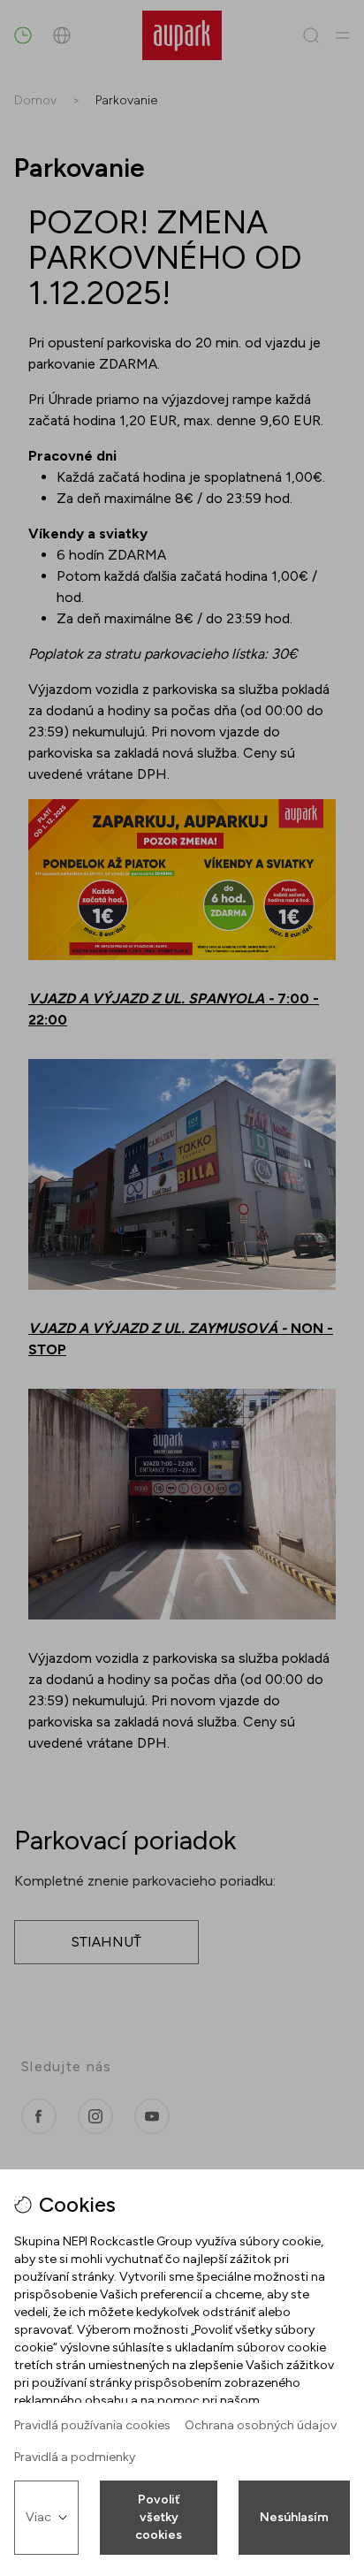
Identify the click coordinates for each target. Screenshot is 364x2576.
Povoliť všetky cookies (159, 2517)
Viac (38, 2517)
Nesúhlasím (294, 2517)
